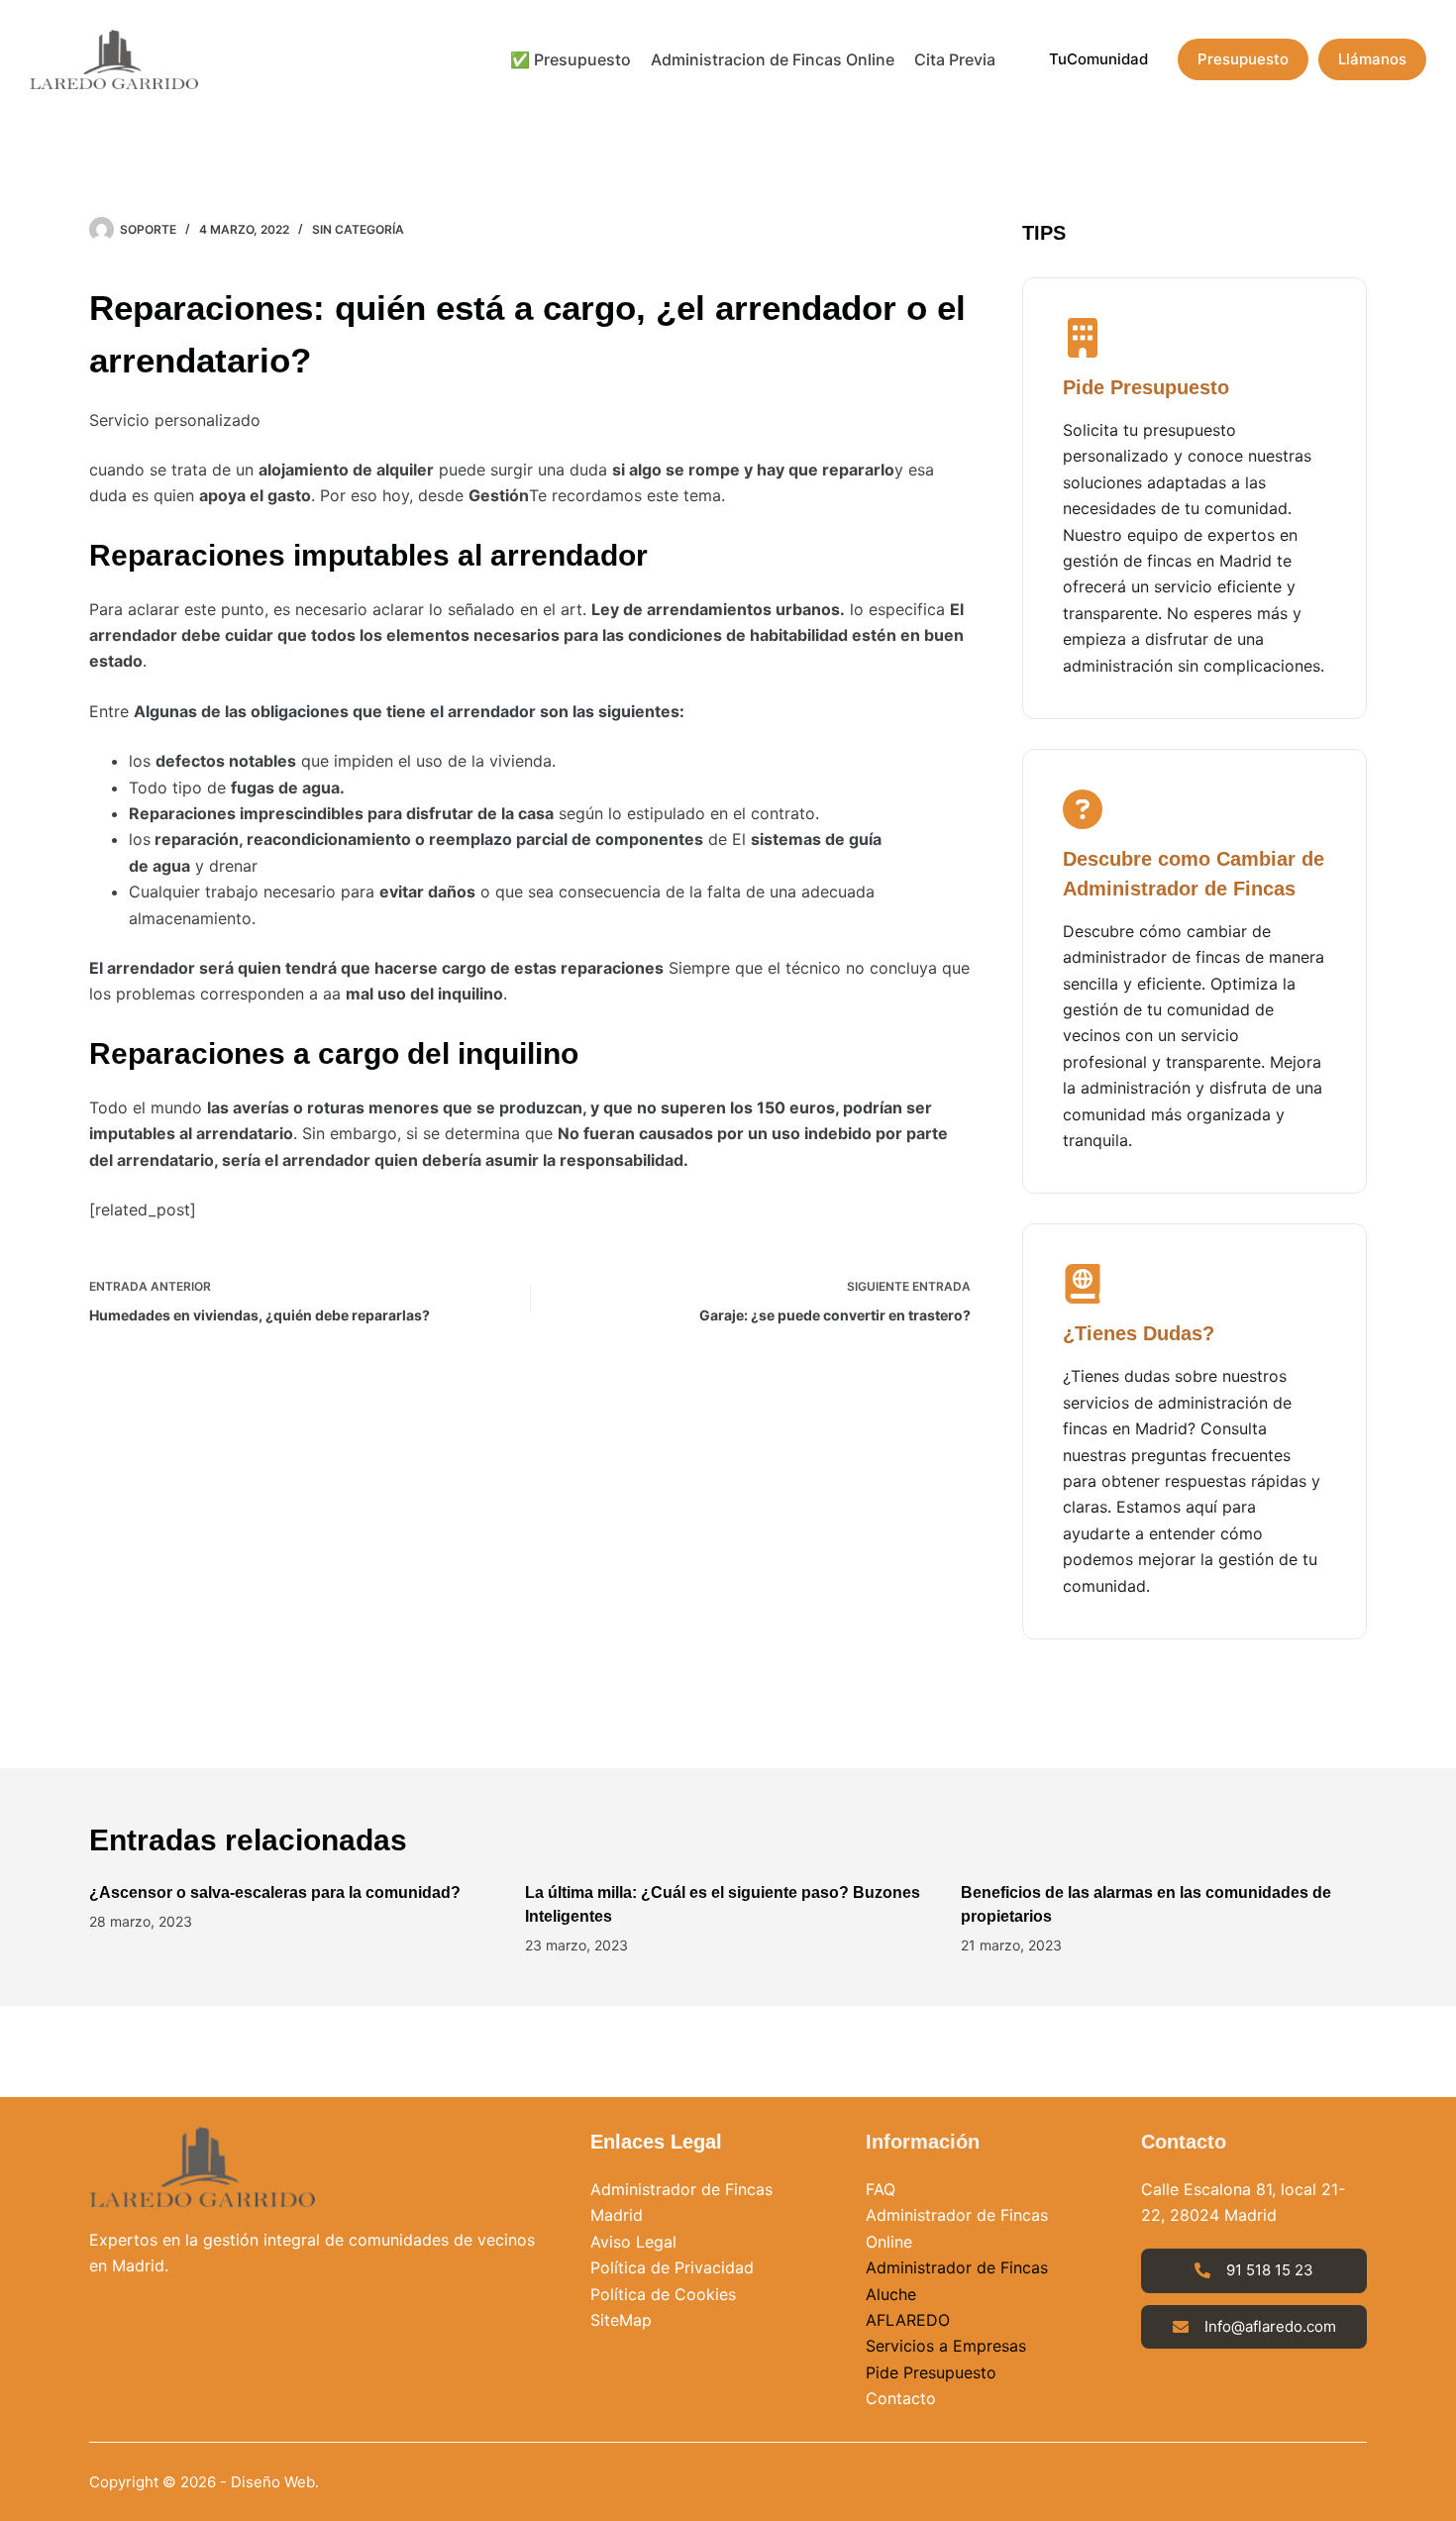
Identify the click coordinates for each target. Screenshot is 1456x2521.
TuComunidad (1098, 59)
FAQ (881, 2189)
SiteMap (621, 2320)
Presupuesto (1243, 59)
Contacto (901, 2398)
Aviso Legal (633, 2242)
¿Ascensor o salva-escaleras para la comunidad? (275, 1892)
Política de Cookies (663, 2294)
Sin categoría (358, 229)
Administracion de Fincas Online (773, 59)
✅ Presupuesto (571, 59)
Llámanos (1372, 59)
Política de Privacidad (672, 2267)
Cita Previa (955, 59)
